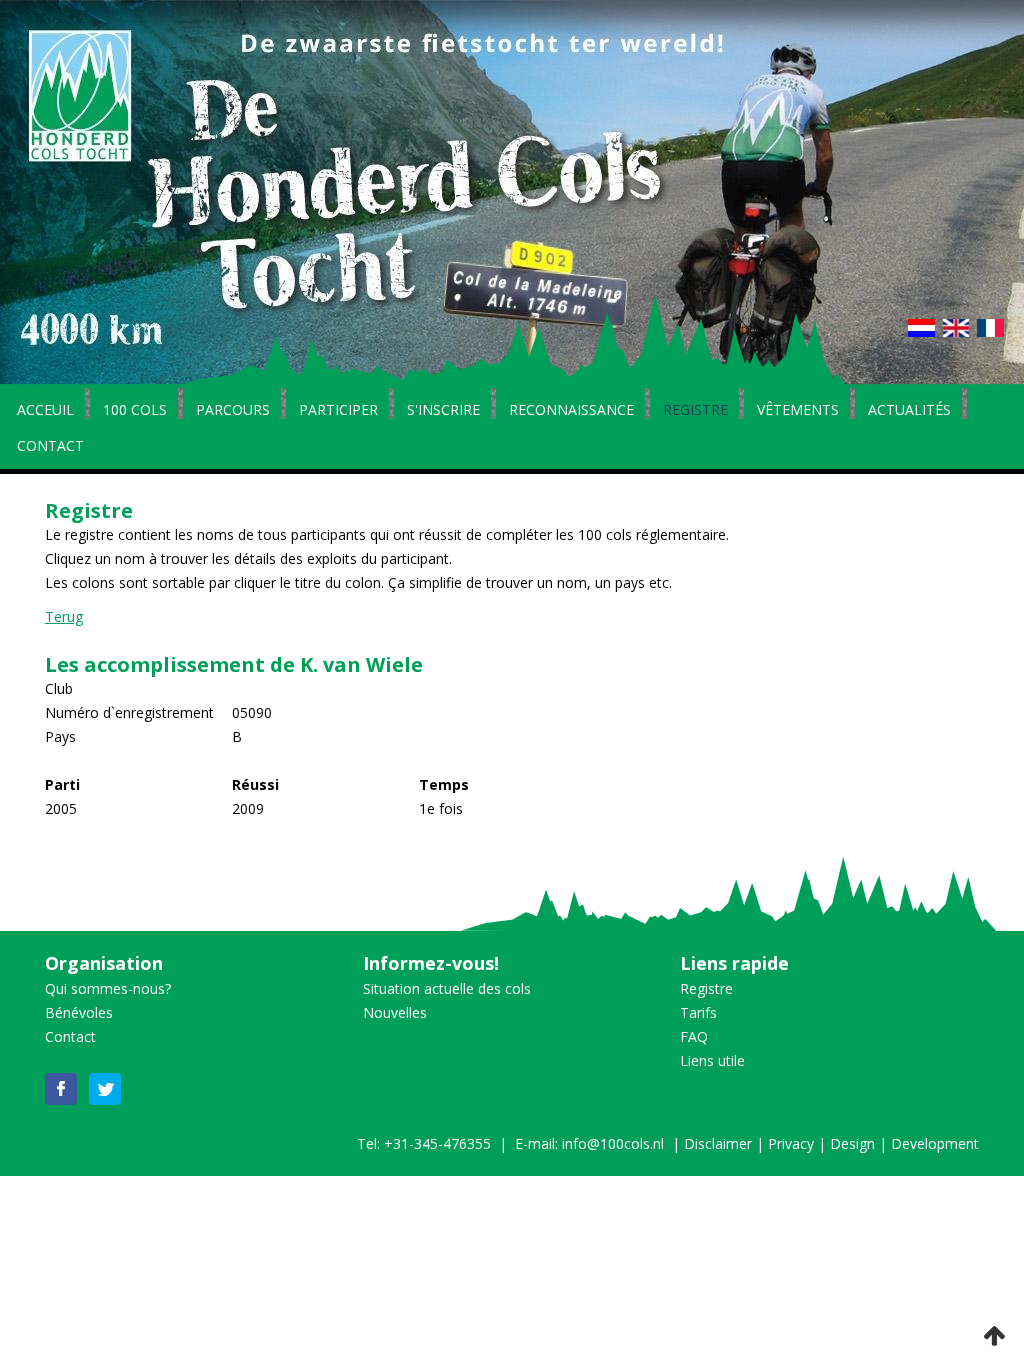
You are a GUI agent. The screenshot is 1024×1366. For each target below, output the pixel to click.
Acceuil (45, 411)
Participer (338, 411)
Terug (64, 616)
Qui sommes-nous (105, 988)
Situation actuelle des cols (447, 988)
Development (935, 1143)
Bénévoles (79, 1012)
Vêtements (798, 411)
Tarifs (698, 1012)
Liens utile (712, 1060)
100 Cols (135, 411)
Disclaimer (718, 1143)
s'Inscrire (443, 411)
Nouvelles (395, 1012)
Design (852, 1143)
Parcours (233, 411)
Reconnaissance (571, 411)
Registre (695, 411)
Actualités (909, 411)
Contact (50, 447)
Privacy (791, 1143)
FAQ (694, 1036)
